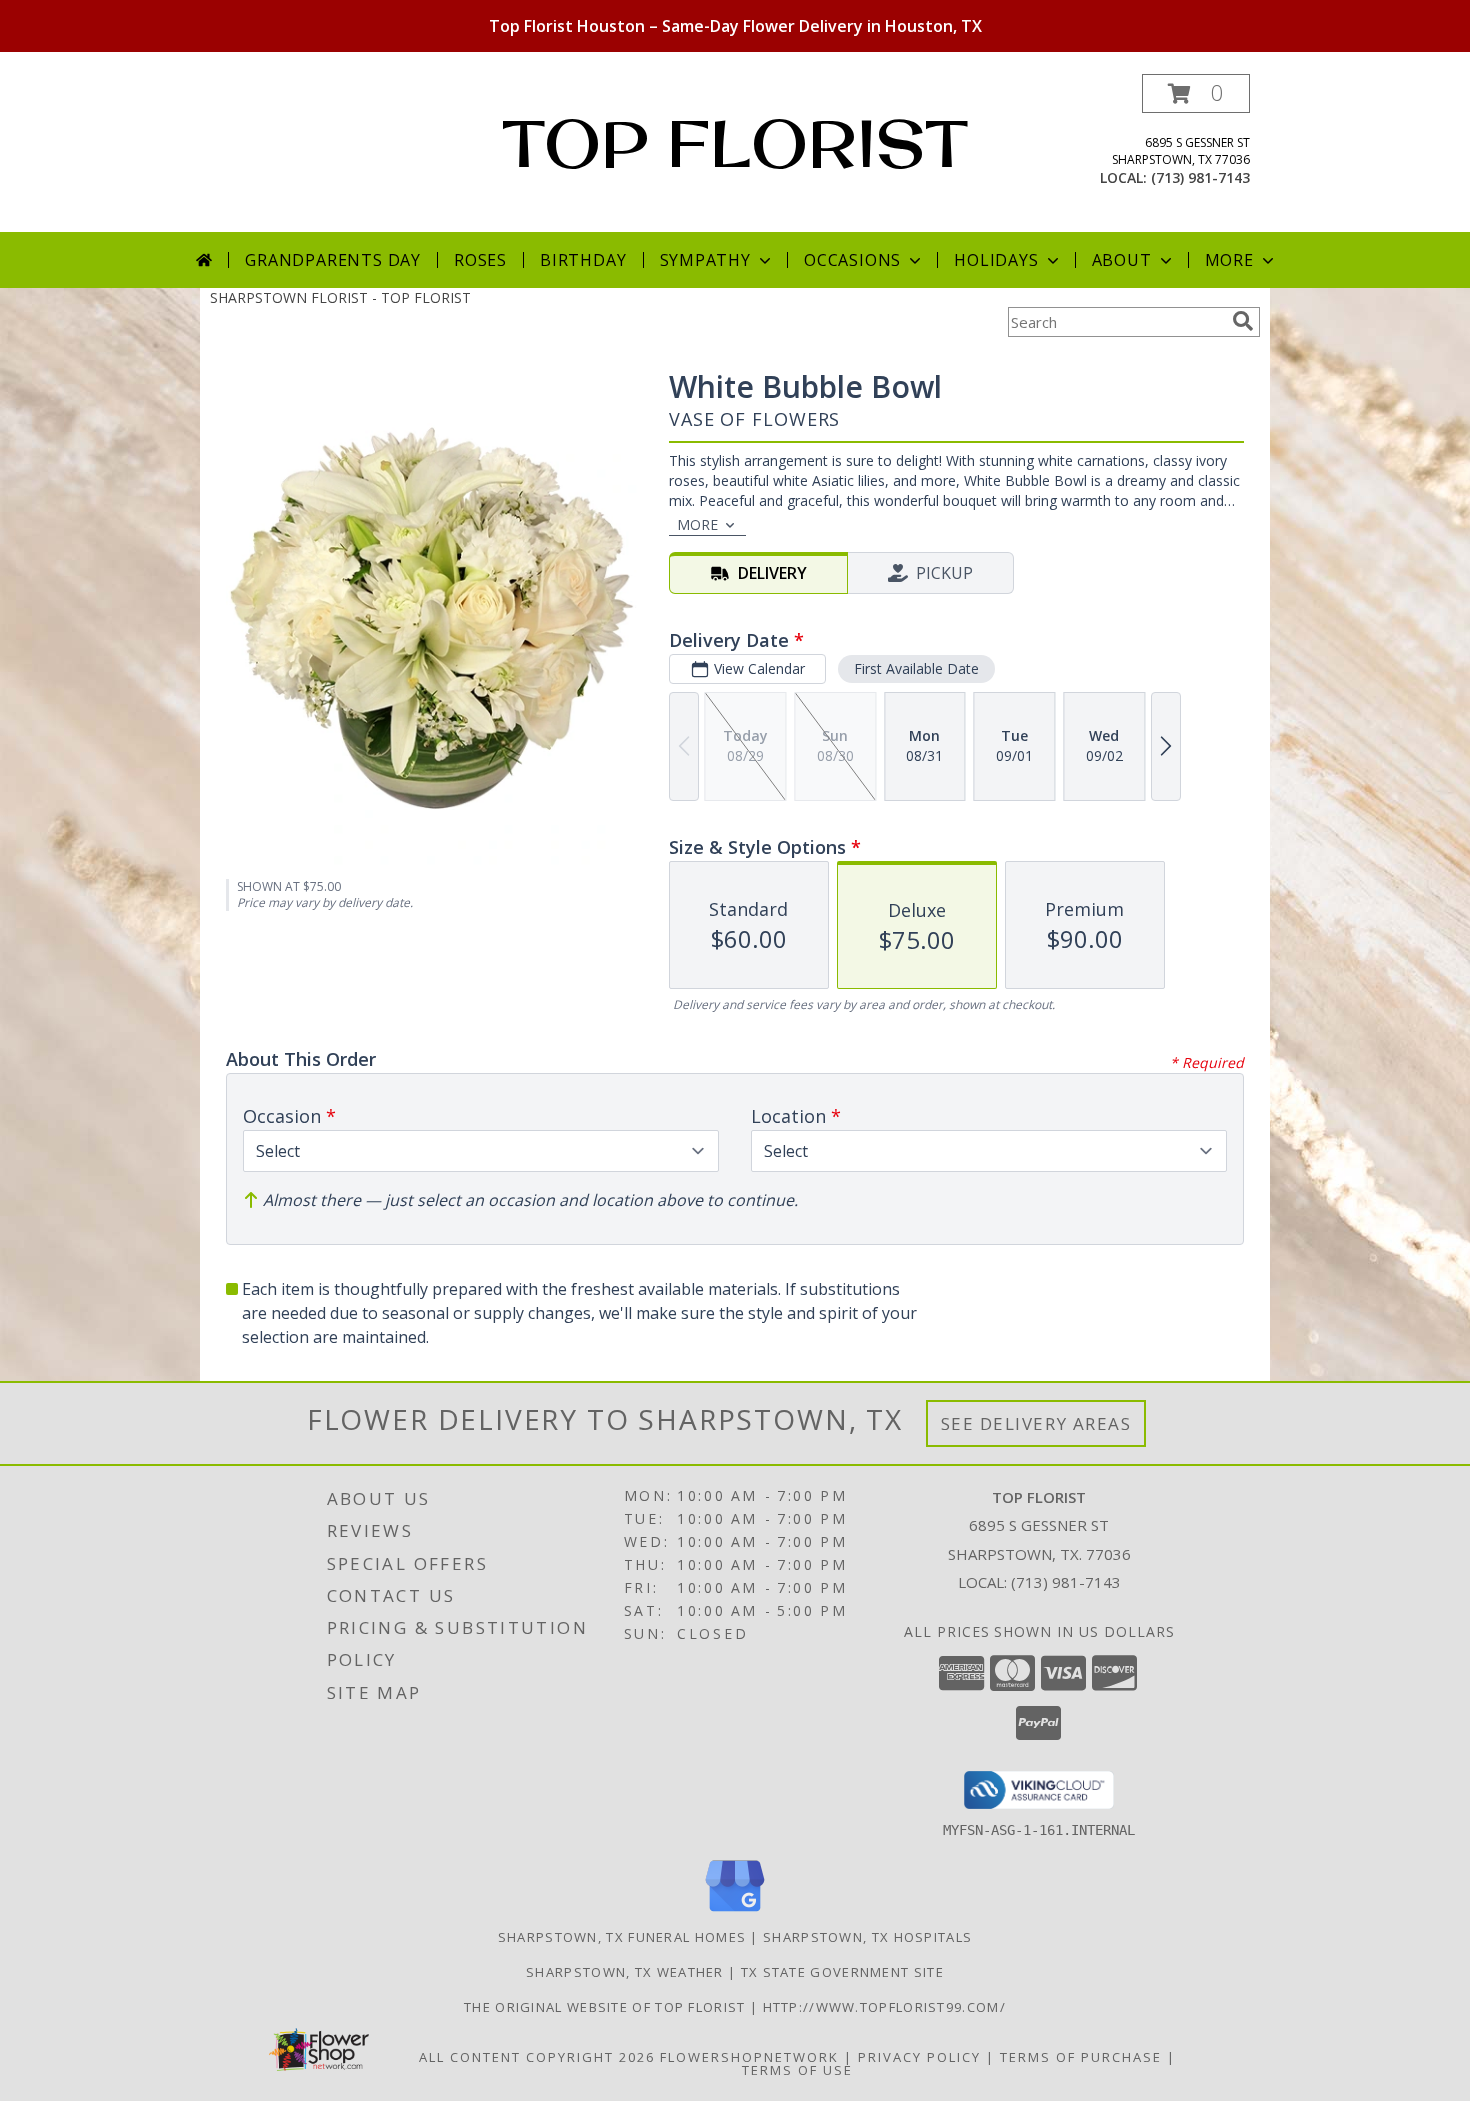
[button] (1196, 93)
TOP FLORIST (735, 143)
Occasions (852, 260)
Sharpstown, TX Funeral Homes (622, 1937)
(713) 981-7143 (1200, 177)
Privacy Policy (919, 2057)
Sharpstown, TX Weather (625, 1972)
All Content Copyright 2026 (537, 2057)
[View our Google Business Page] (735, 1912)
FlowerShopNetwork (749, 2057)
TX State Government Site (842, 1972)
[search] (1243, 321)
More (1229, 260)
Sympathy (705, 260)
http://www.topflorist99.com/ (884, 2007)
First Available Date (916, 668)
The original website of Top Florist (607, 2007)
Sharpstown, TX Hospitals (867, 1937)
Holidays (996, 260)
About (1122, 260)
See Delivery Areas (1036, 1423)
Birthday (583, 260)
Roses (480, 260)
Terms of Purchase (1081, 2057)
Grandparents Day (333, 260)
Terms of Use (797, 2070)
